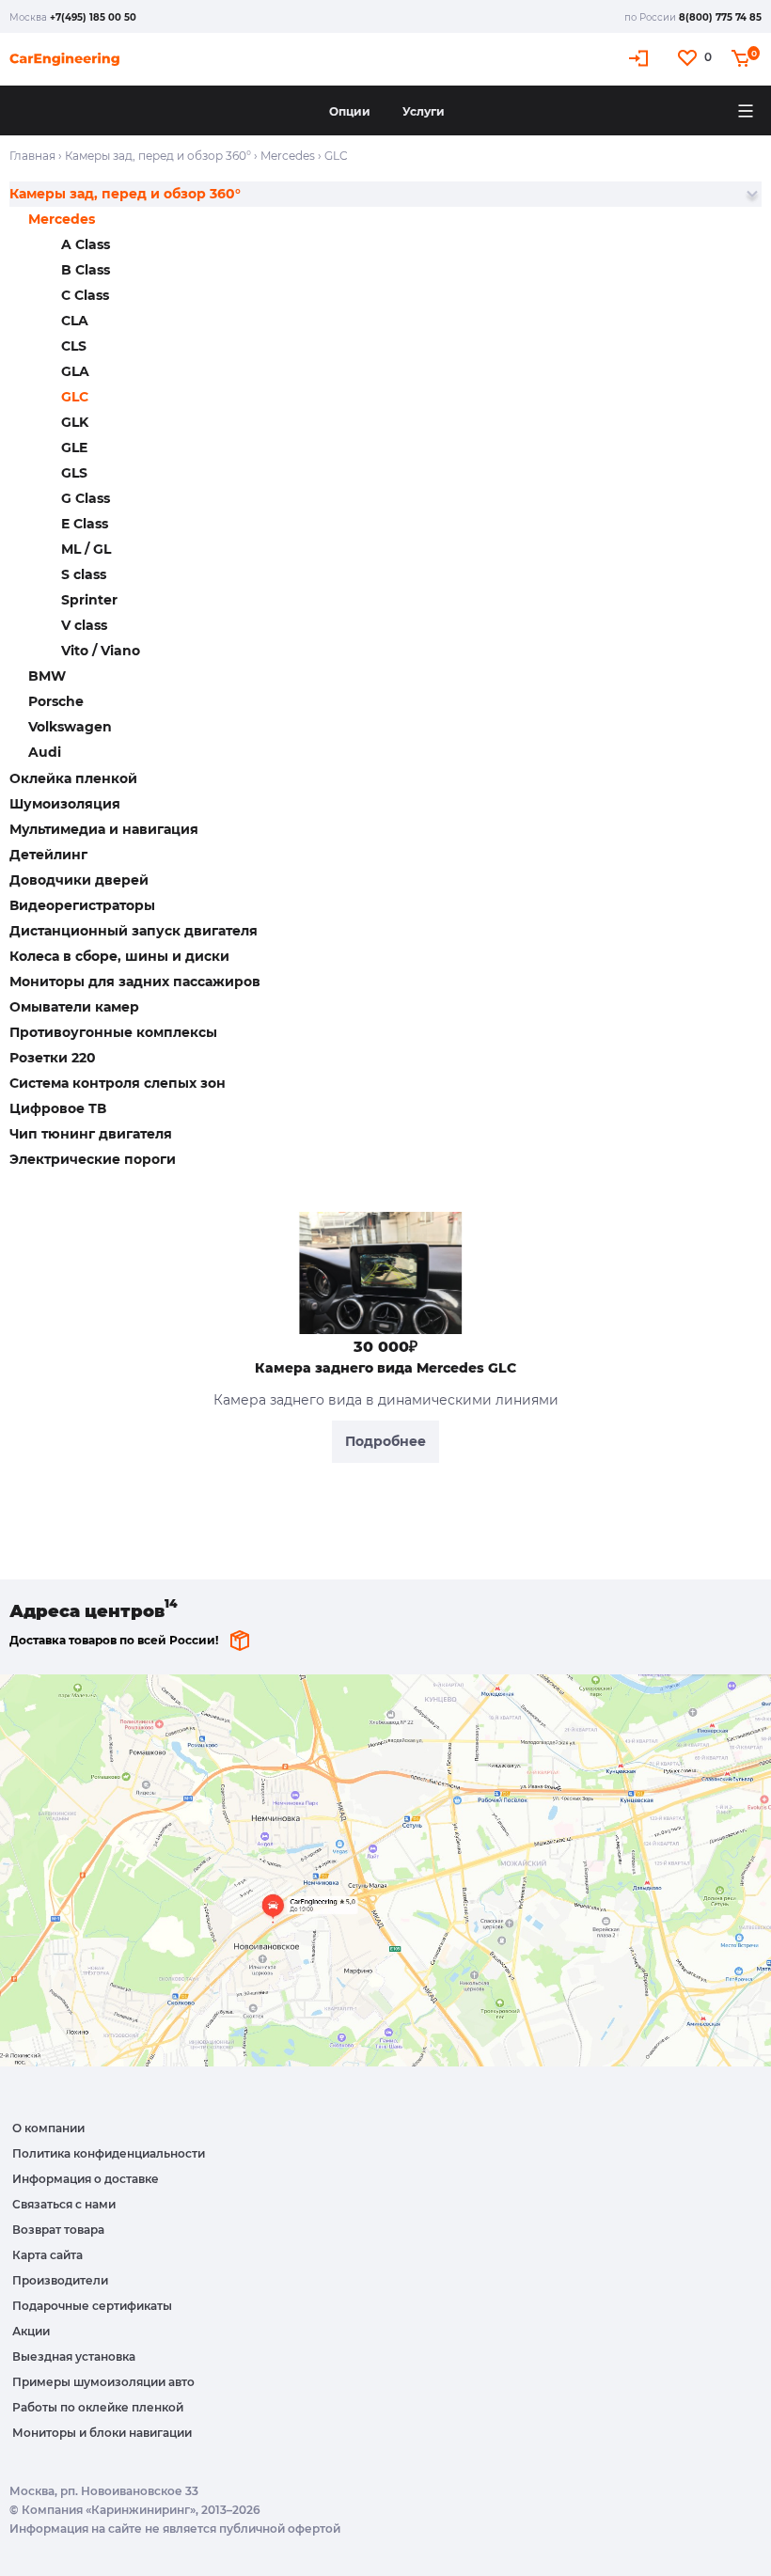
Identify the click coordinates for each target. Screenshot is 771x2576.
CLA (75, 321)
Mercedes (288, 156)
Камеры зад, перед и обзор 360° (158, 156)
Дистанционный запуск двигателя (134, 931)
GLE (74, 448)
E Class (85, 524)
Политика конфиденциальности (109, 2153)
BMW (47, 676)
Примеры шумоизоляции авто (103, 2382)
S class (84, 574)
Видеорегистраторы (82, 905)
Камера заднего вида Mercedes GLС (385, 1368)
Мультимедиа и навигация (104, 829)
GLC (75, 397)
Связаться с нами (64, 2204)
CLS (74, 346)
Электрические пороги (93, 1159)
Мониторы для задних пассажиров (135, 982)
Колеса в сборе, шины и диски (119, 956)
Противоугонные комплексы (113, 1032)
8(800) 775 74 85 (720, 17)
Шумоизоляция (65, 804)
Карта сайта (47, 2255)
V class (84, 625)
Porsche (56, 701)
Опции (350, 111)
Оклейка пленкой (73, 778)
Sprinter (89, 600)
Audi (45, 752)
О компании (48, 2128)
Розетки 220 (53, 1058)
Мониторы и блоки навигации (102, 2433)
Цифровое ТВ (58, 1108)
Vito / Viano (101, 651)
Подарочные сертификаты (92, 2306)
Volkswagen (70, 727)
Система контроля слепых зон (118, 1083)
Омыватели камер (74, 1007)
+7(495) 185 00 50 (93, 17)
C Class (85, 295)
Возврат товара (58, 2230)
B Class (86, 270)
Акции (31, 2331)
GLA (75, 371)
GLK (75, 422)
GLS (74, 473)
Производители (60, 2280)
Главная (32, 156)
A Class (86, 244)
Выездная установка (74, 2356)
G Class (86, 498)
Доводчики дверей (79, 880)
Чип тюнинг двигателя (91, 1134)
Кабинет (641, 58)
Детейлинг (48, 855)
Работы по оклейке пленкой (98, 2407)
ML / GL (86, 549)
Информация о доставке (86, 2179)
